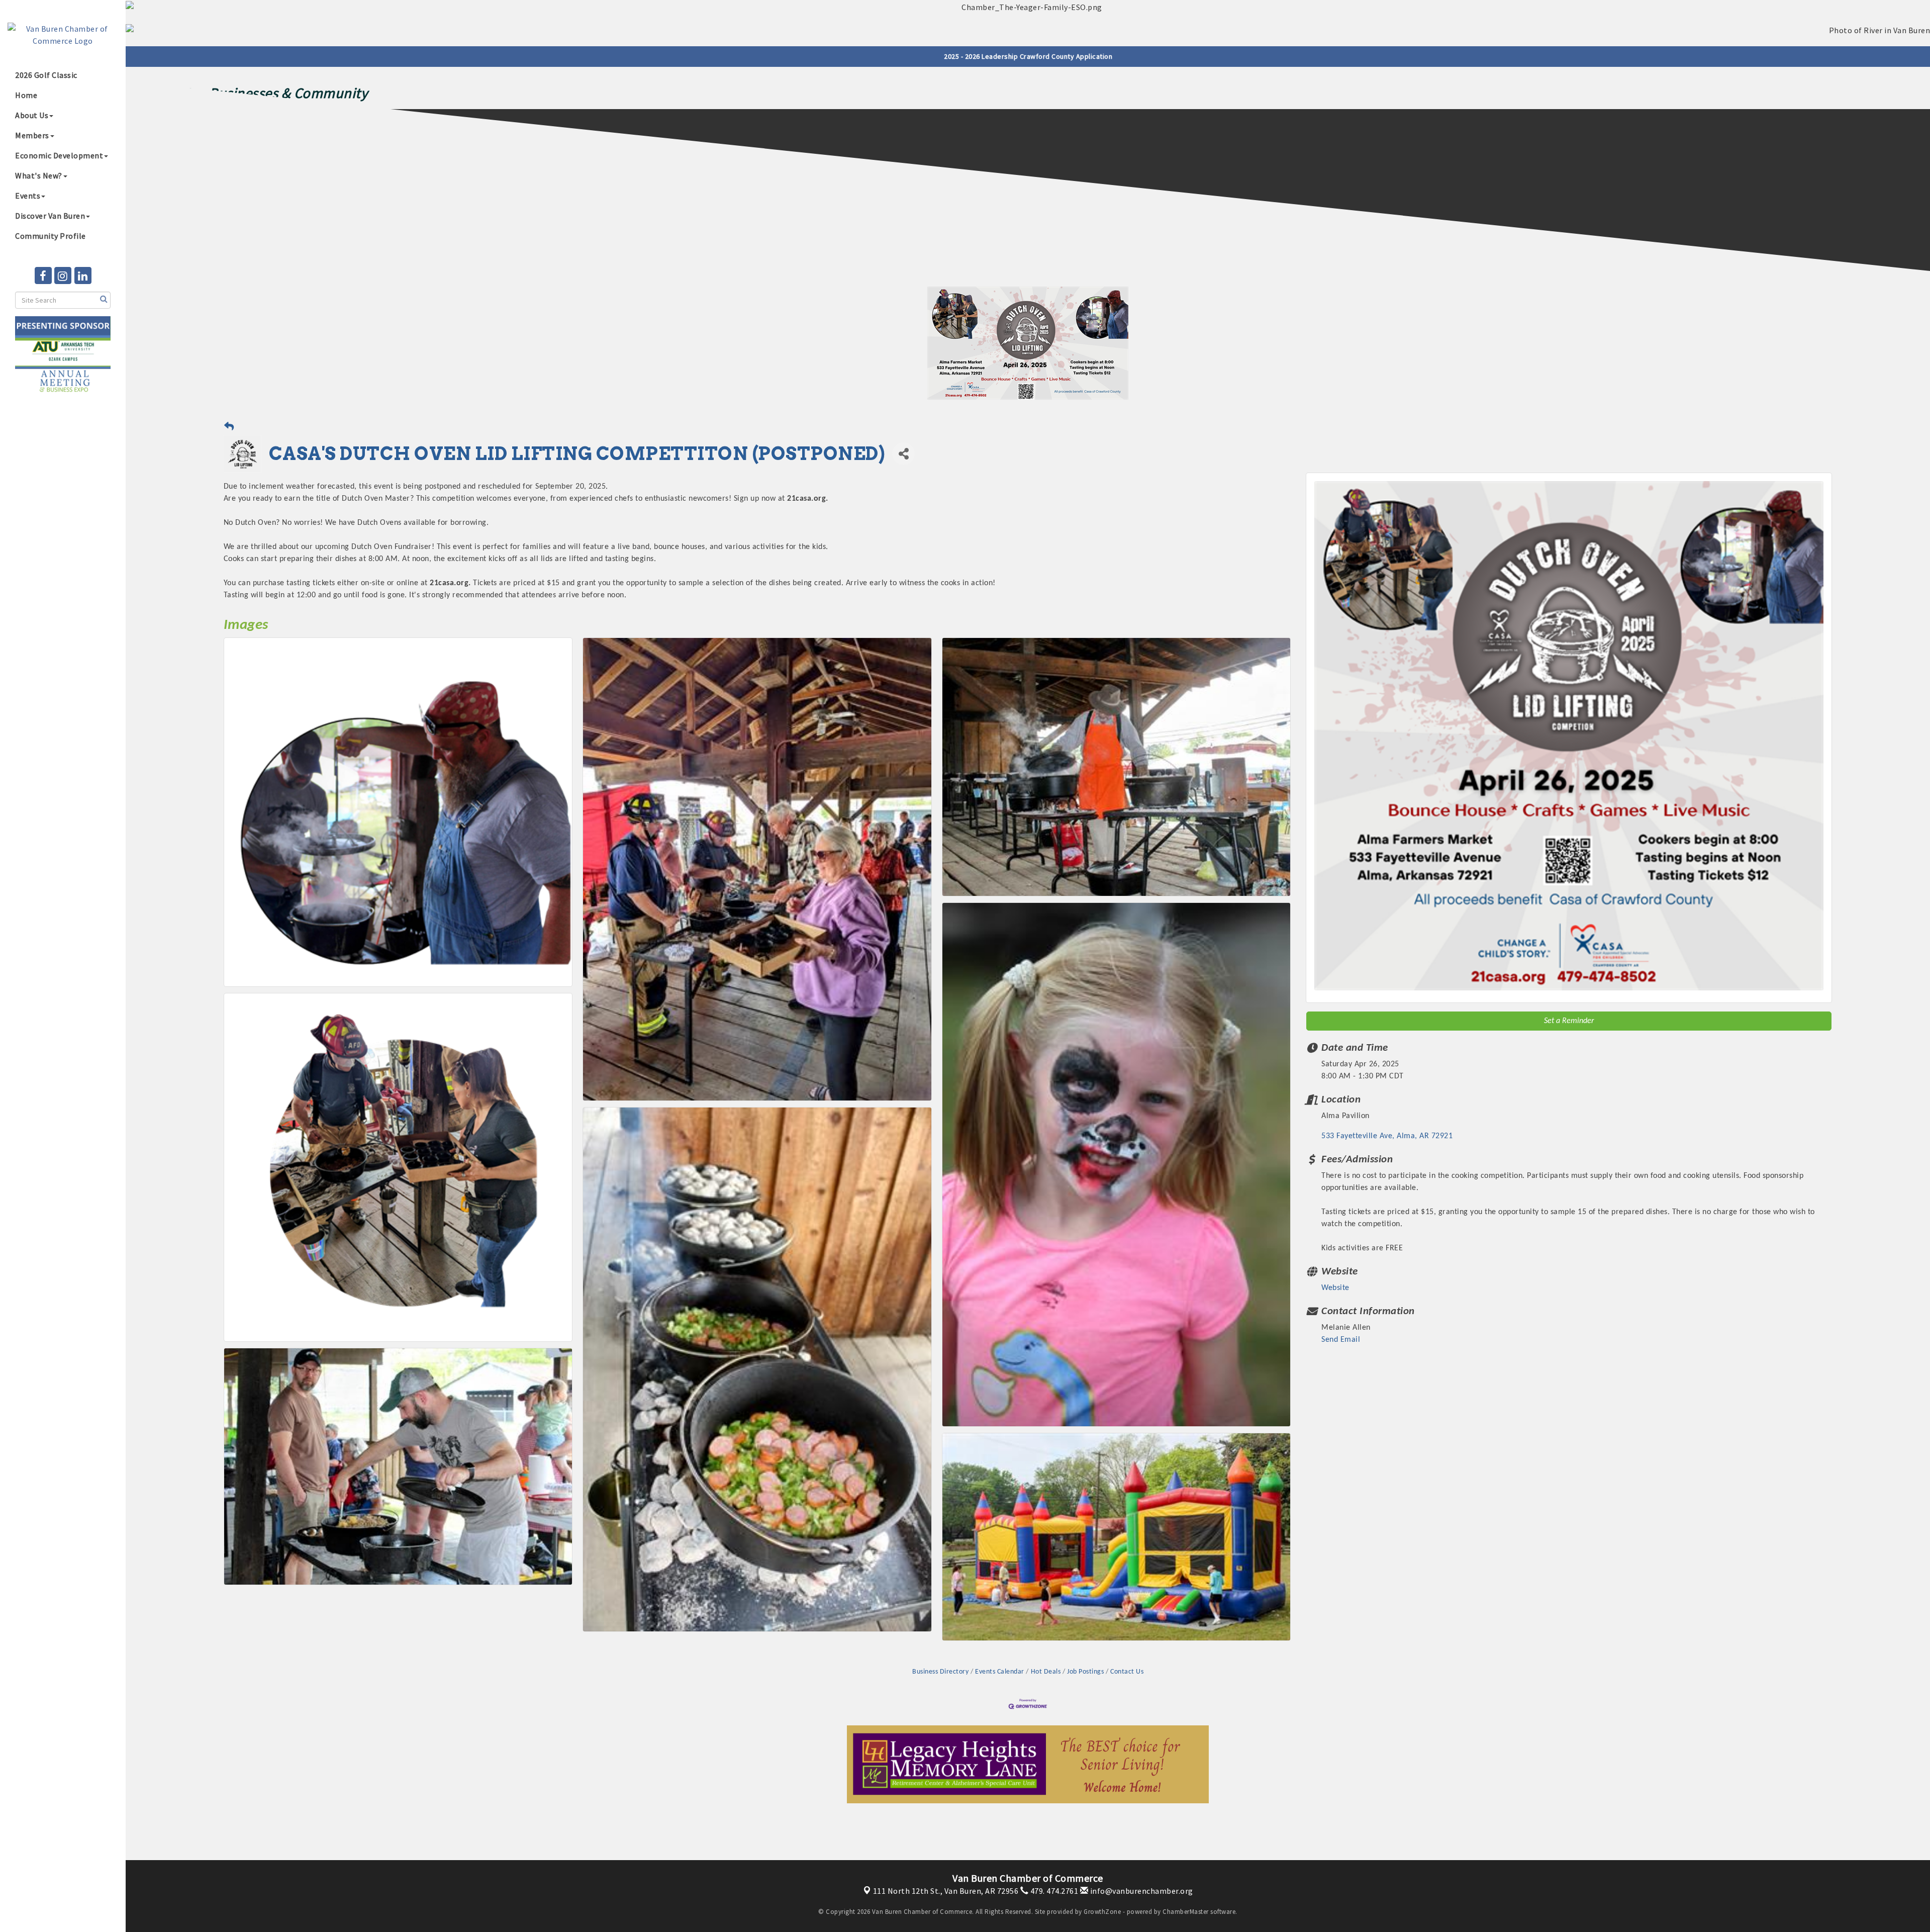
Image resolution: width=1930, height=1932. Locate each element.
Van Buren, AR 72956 (946, 1891)
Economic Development (59, 155)
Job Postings (1085, 1672)
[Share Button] (903, 454)
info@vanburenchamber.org (1141, 1891)
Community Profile (51, 236)
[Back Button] (229, 428)
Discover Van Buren (50, 216)
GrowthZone (1102, 1912)
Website (1335, 1288)
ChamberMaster (1186, 1912)
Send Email (1341, 1340)
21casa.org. (808, 499)
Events (28, 196)
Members (32, 135)
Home (26, 95)
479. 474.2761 (1053, 1891)
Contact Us (1127, 1672)
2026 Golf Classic (46, 75)
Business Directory (940, 1672)
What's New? (39, 175)
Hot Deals (1046, 1672)
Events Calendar (1000, 1672)
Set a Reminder (1569, 1021)
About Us (32, 115)
